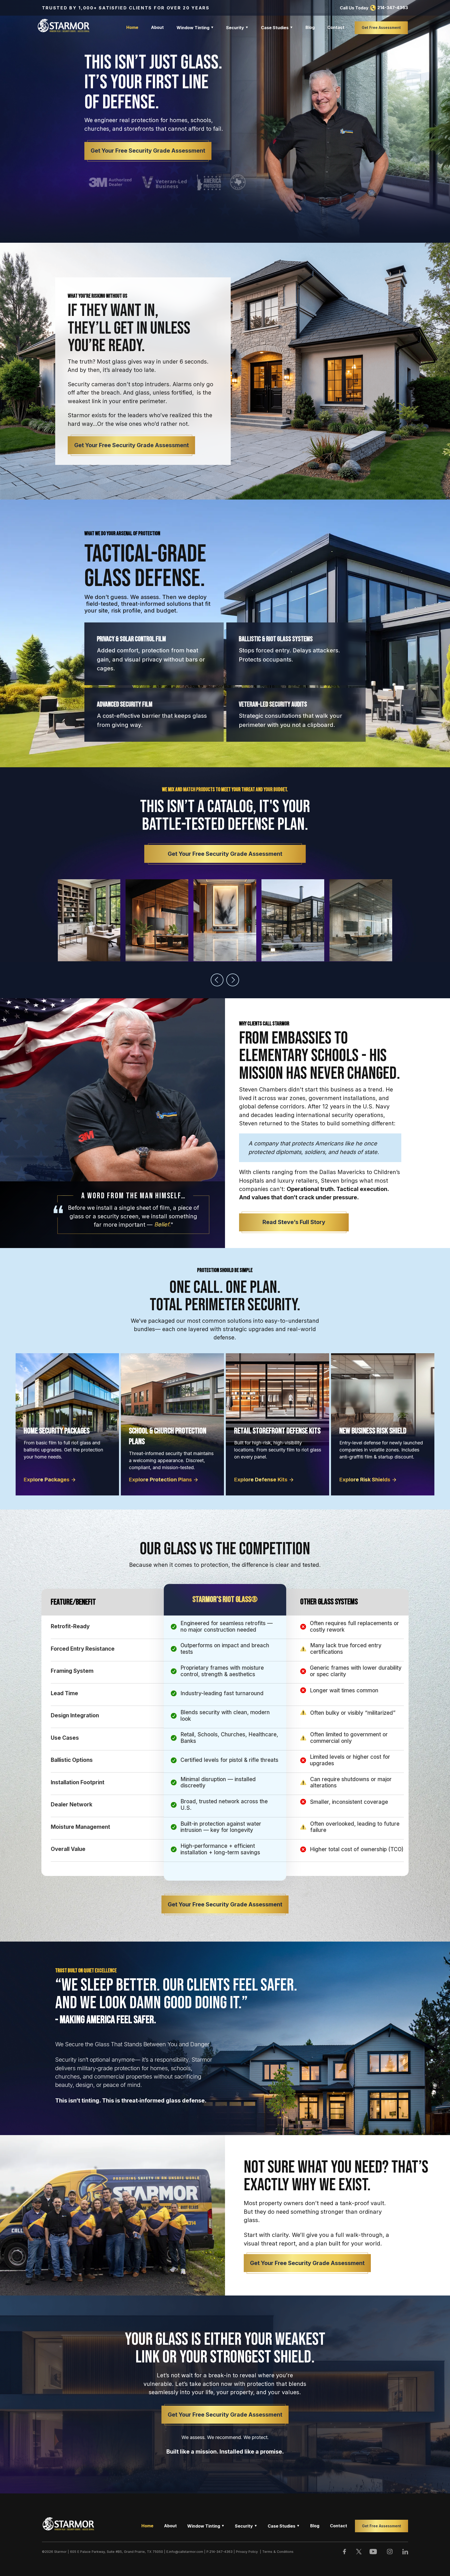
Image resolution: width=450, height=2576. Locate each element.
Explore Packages (47, 1480)
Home (132, 27)
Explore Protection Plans (160, 1480)
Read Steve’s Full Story (294, 1222)
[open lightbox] (89, 921)
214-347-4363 (393, 8)
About (157, 27)
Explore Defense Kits (261, 1480)
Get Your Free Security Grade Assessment (148, 151)
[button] (195, 28)
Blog (310, 27)
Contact (336, 27)
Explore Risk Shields (365, 1480)
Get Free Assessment (381, 27)
